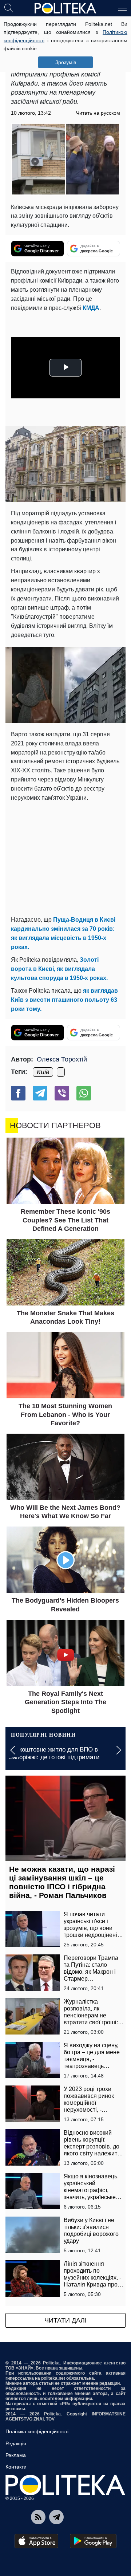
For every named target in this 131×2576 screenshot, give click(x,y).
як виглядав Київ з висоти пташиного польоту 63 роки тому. (64, 1000)
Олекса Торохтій (62, 1059)
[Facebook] (18, 1093)
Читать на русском (98, 113)
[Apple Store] (36, 2541)
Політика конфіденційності (37, 2431)
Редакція (16, 2443)
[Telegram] (40, 1093)
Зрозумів (66, 62)
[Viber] (62, 1093)
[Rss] (38, 2517)
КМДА (91, 308)
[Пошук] (9, 8)
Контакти (16, 2467)
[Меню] (122, 8)
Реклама (16, 2455)
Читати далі (65, 2320)
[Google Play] (93, 2541)
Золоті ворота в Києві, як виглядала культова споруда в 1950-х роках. (59, 969)
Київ (43, 1072)
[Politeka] (65, 8)
